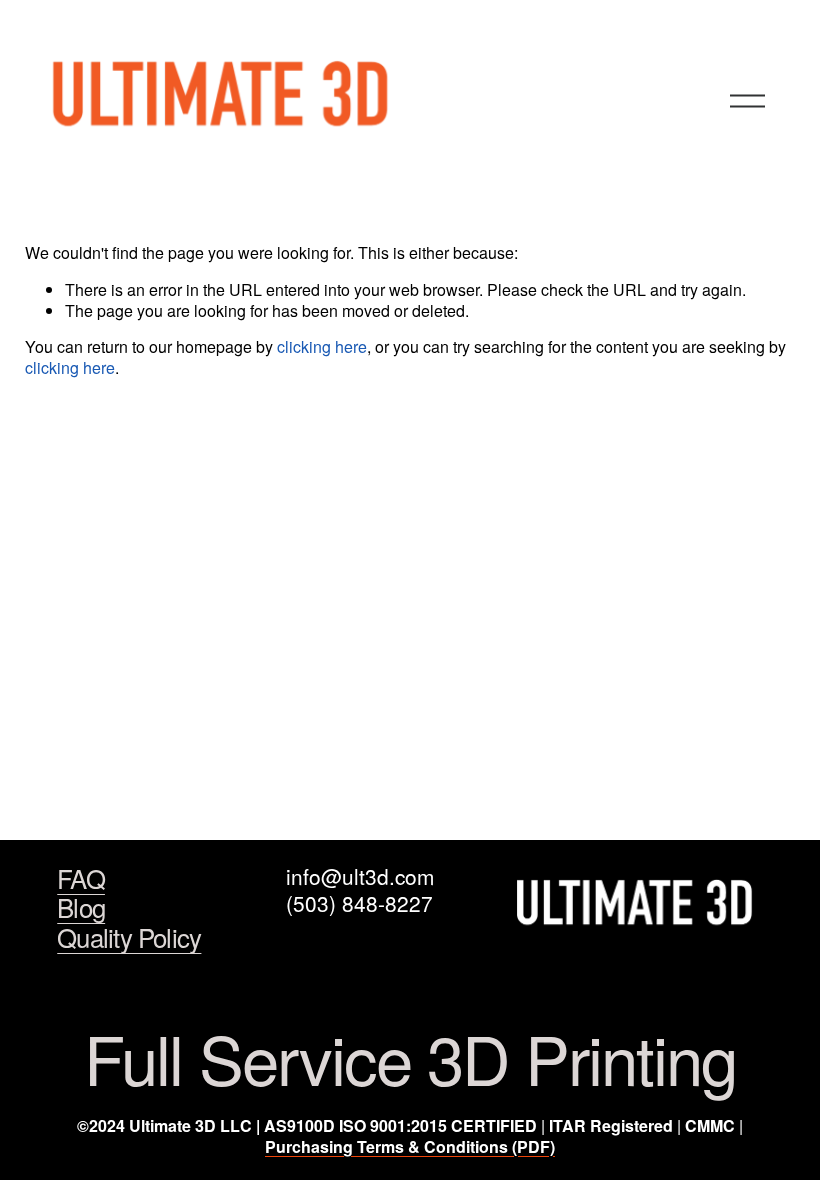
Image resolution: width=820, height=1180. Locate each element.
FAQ (81, 878)
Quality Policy (129, 937)
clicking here (322, 346)
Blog (81, 907)
